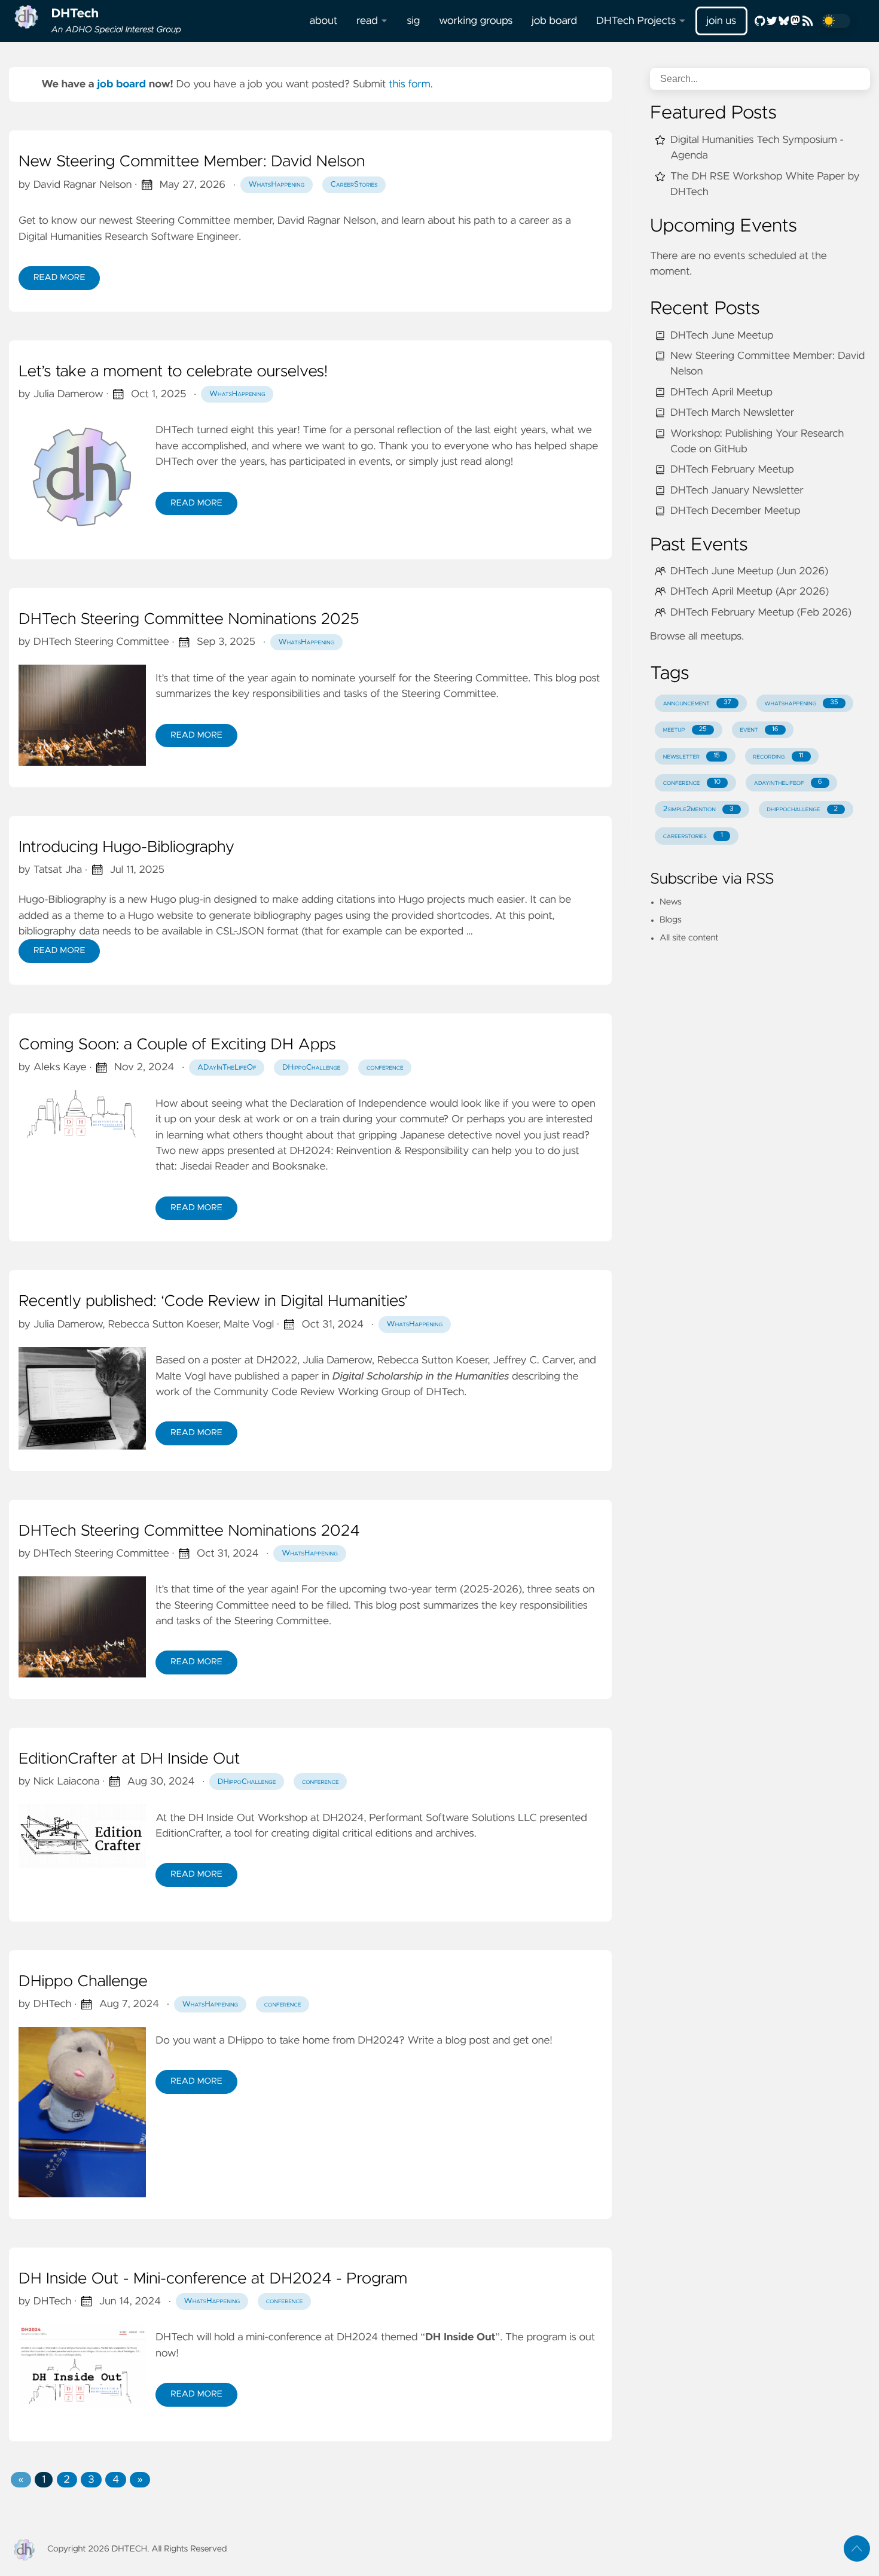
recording (778, 756)
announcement (697, 703)
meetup (685, 730)
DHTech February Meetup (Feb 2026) (761, 613)
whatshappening (802, 703)
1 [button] (44, 2480)
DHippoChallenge (311, 1068)
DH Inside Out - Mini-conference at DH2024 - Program (213, 2279)
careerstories (693, 836)
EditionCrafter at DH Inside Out (129, 1759)
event (759, 730)
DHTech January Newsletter (737, 491)
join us (721, 21)
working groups (476, 21)
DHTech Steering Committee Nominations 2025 (189, 620)
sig (413, 21)
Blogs (671, 920)
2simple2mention (698, 809)
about (323, 21)
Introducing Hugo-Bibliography (126, 848)
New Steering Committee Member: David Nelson (192, 162)
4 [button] (116, 2480)
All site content (689, 938)
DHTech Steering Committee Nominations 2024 (189, 1531)
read (367, 21)
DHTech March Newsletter (732, 413)
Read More (59, 278)
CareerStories (354, 185)
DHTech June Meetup (722, 336)
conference (385, 1068)
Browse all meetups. (697, 637)
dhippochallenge (802, 809)
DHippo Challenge (83, 1982)
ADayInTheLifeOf (227, 1068)
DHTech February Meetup (732, 470)
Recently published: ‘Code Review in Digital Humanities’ (213, 1302)
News (671, 902)
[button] (21, 2480)
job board (554, 21)
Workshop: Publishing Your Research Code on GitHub (757, 441)
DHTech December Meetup (735, 511)
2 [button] (67, 2480)
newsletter (692, 756)
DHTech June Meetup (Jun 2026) (749, 571)
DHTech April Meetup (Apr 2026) (750, 592)
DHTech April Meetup (721, 392)
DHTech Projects (636, 21)
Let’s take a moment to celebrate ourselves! (173, 372)
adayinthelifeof (788, 783)
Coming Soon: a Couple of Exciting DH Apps (177, 1045)
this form (410, 84)
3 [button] (91, 2480)
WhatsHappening (277, 185)
